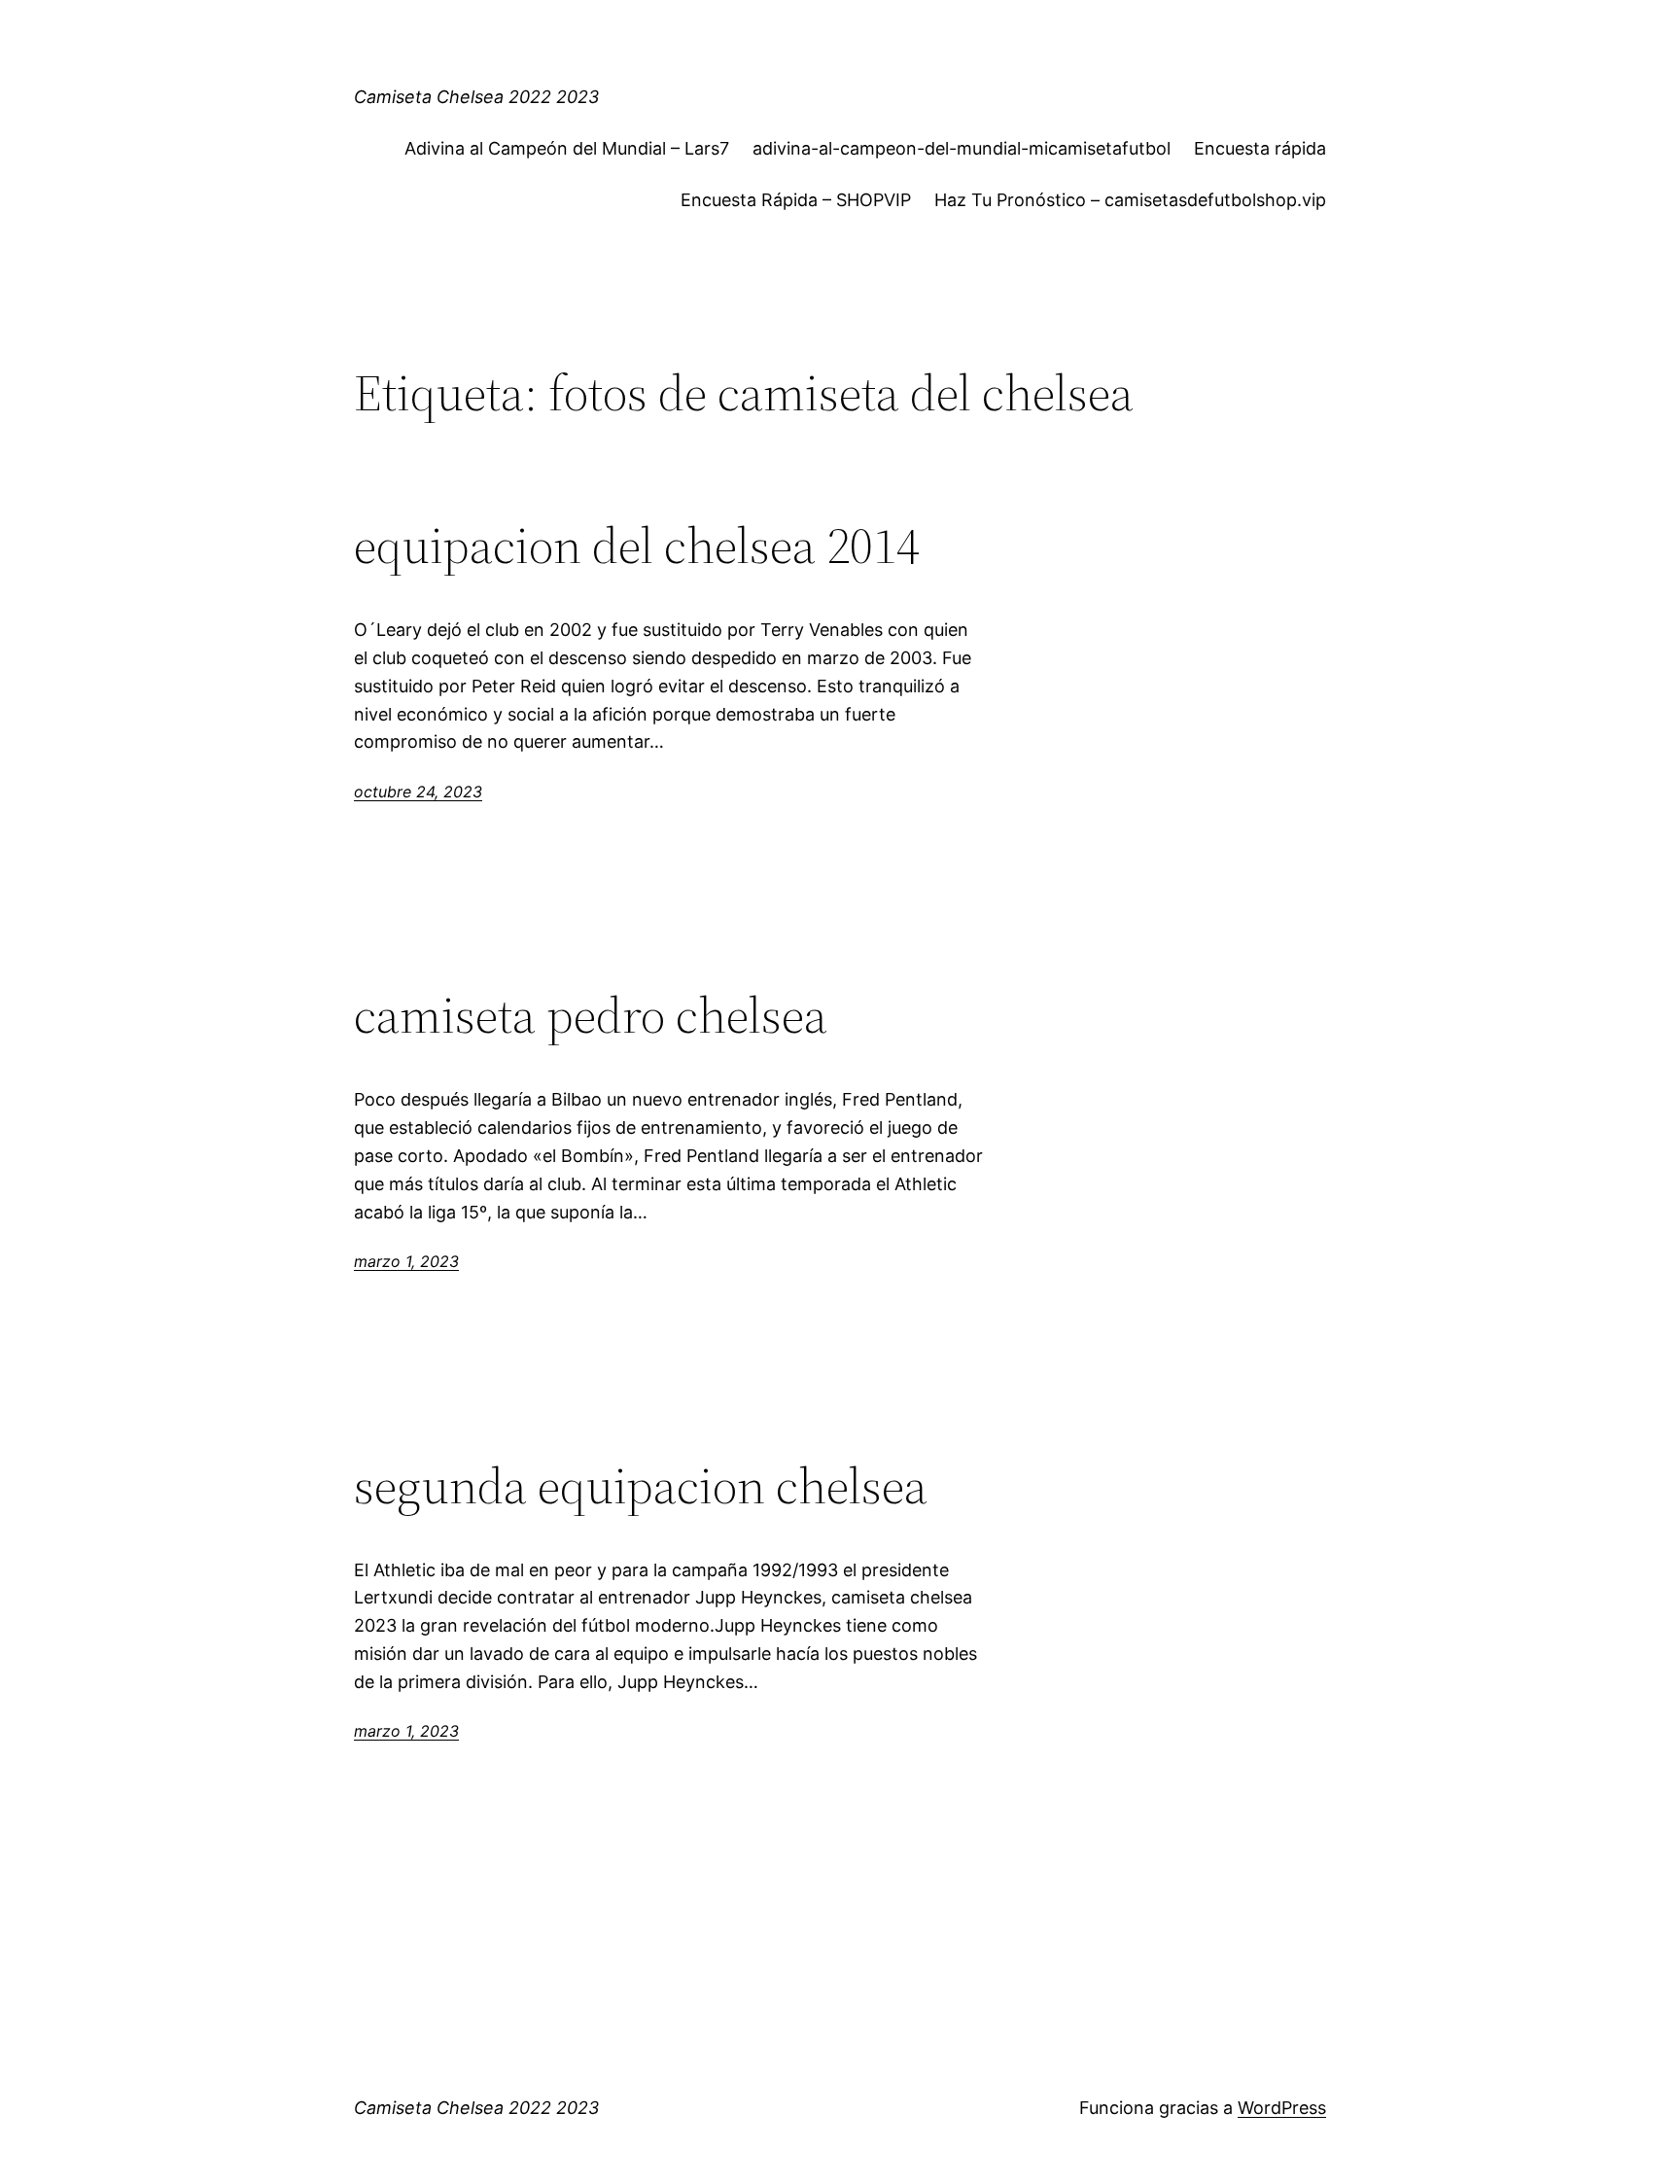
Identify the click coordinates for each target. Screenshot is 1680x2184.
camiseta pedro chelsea (591, 1015)
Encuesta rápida (1260, 148)
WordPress (1282, 2108)
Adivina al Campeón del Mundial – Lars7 (567, 148)
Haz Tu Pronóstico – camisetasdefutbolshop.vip (1130, 200)
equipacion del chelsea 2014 (637, 546)
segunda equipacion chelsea (641, 1486)
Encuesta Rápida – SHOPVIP (796, 200)
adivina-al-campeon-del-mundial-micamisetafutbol (962, 148)
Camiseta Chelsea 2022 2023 (476, 97)
